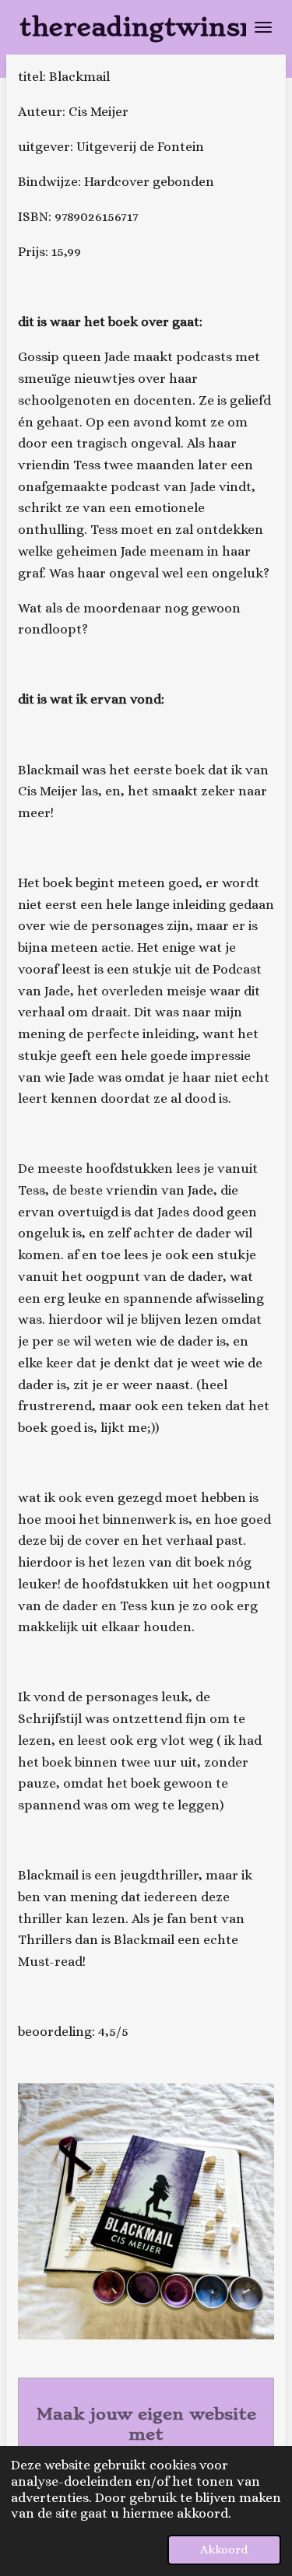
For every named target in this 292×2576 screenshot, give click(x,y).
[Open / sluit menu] (263, 27)
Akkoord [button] (224, 2550)
